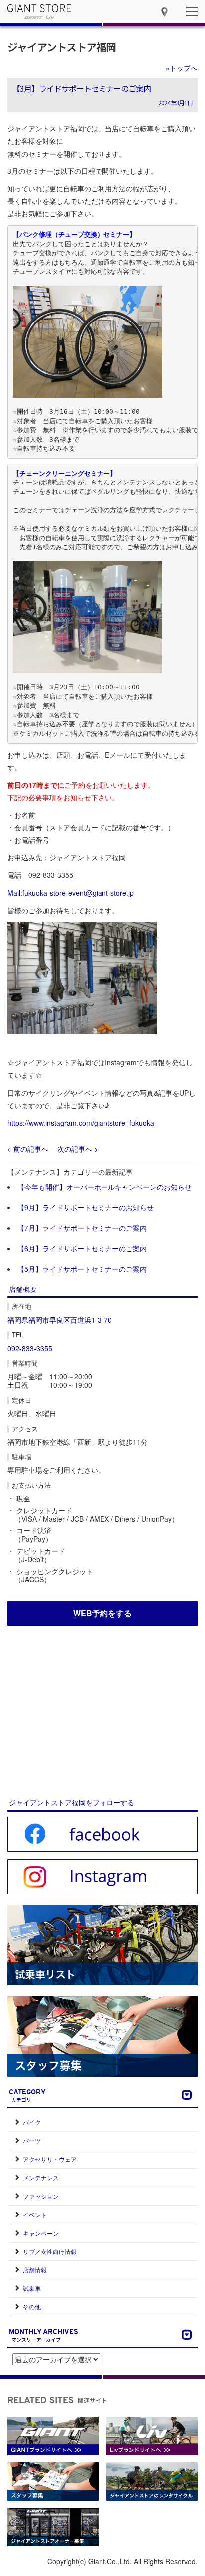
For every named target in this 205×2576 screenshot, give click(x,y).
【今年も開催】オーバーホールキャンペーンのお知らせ (104, 1187)
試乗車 (32, 2288)
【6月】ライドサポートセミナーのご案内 (82, 1248)
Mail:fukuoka (27, 893)
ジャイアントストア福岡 (62, 47)
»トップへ (182, 68)
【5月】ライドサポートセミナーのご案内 (82, 1269)
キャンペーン (41, 2233)
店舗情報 (35, 2270)
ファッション (41, 2196)
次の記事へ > (78, 1149)
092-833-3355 (30, 1348)
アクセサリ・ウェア (50, 2159)
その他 (32, 2307)
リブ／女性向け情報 (50, 2251)
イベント (35, 2214)
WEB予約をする (102, 1613)
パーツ (32, 2141)
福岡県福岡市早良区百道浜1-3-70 (60, 1320)
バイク (32, 2122)
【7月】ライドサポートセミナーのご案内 (82, 1228)
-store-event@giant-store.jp (91, 893)
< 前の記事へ (28, 1149)
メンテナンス (41, 2177)
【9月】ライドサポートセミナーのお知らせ (86, 1207)
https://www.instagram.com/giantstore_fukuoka (81, 1123)
